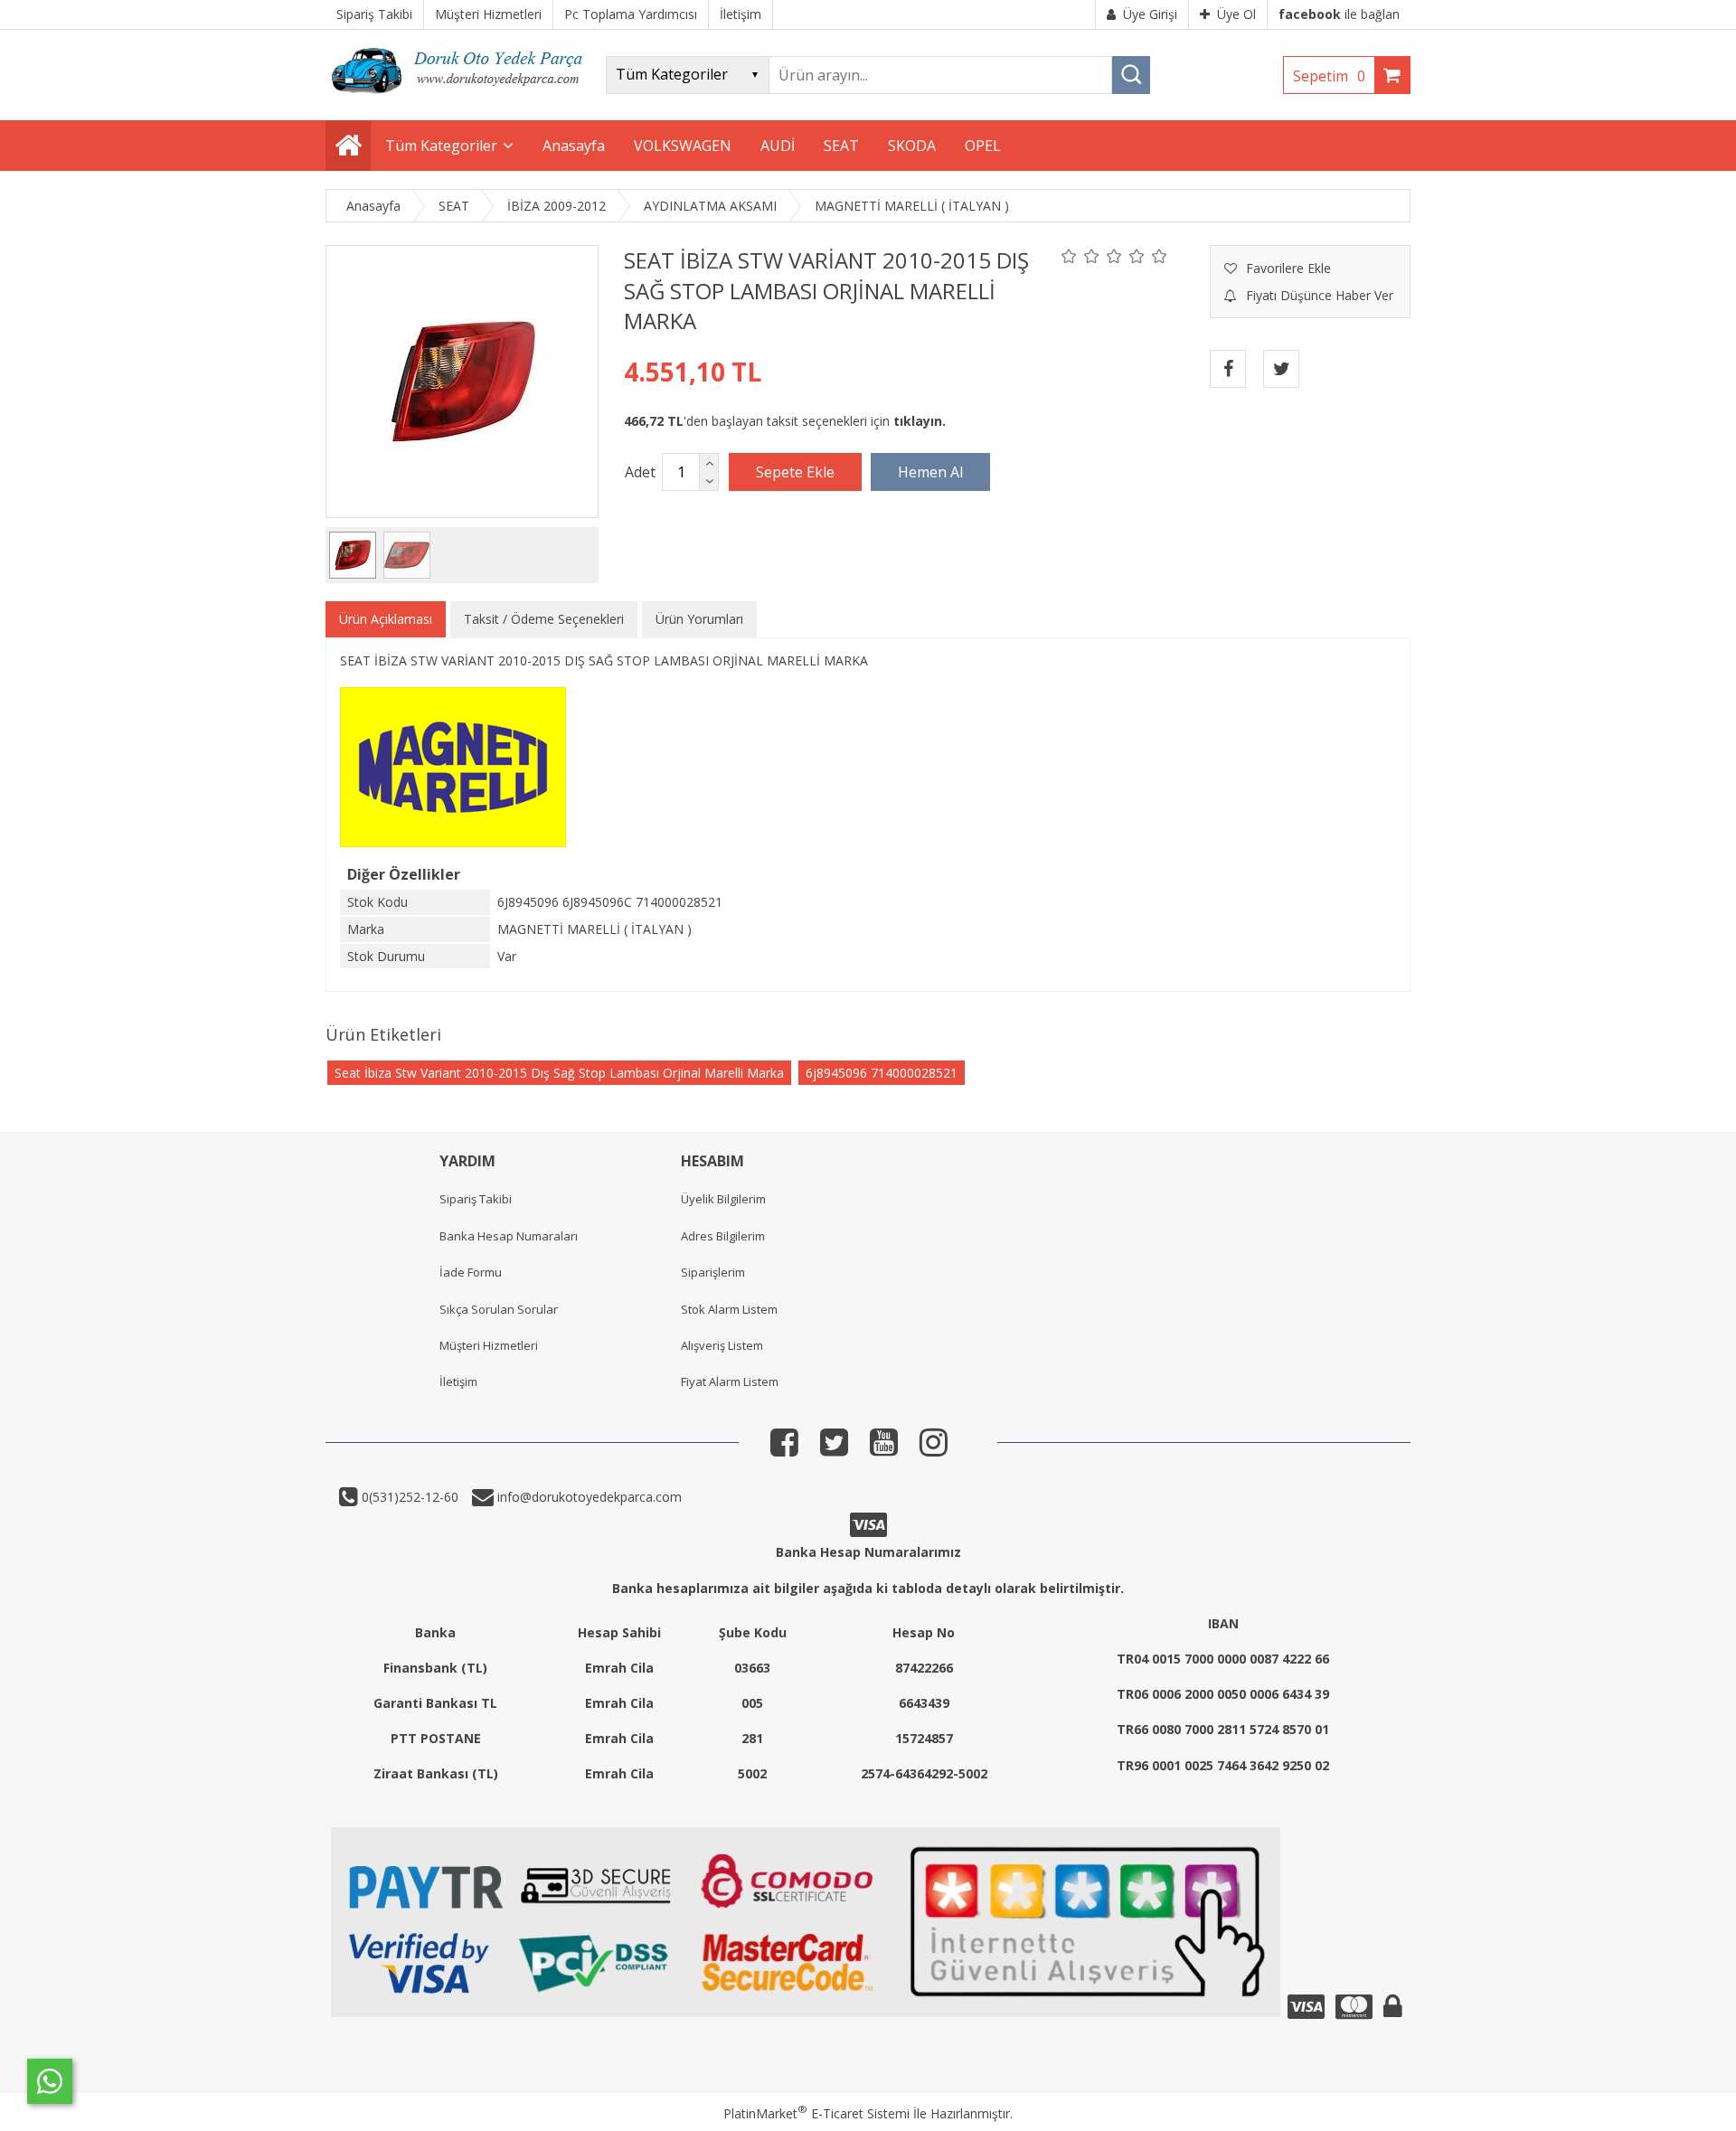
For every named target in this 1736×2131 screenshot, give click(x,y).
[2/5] (1080, 256)
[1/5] (1069, 256)
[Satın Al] (930, 472)
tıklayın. (920, 421)
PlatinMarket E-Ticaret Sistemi (816, 2113)
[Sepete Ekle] (795, 472)
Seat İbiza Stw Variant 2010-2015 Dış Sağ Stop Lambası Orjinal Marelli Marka (559, 1073)
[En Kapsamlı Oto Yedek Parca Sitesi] (461, 99)
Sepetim (1329, 76)
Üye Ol (1236, 14)
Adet (640, 472)
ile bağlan (1339, 14)
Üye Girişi (1150, 14)
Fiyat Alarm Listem (730, 1381)
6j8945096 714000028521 (882, 1073)
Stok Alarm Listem (729, 1309)
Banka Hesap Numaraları (509, 1236)
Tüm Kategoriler (441, 146)
